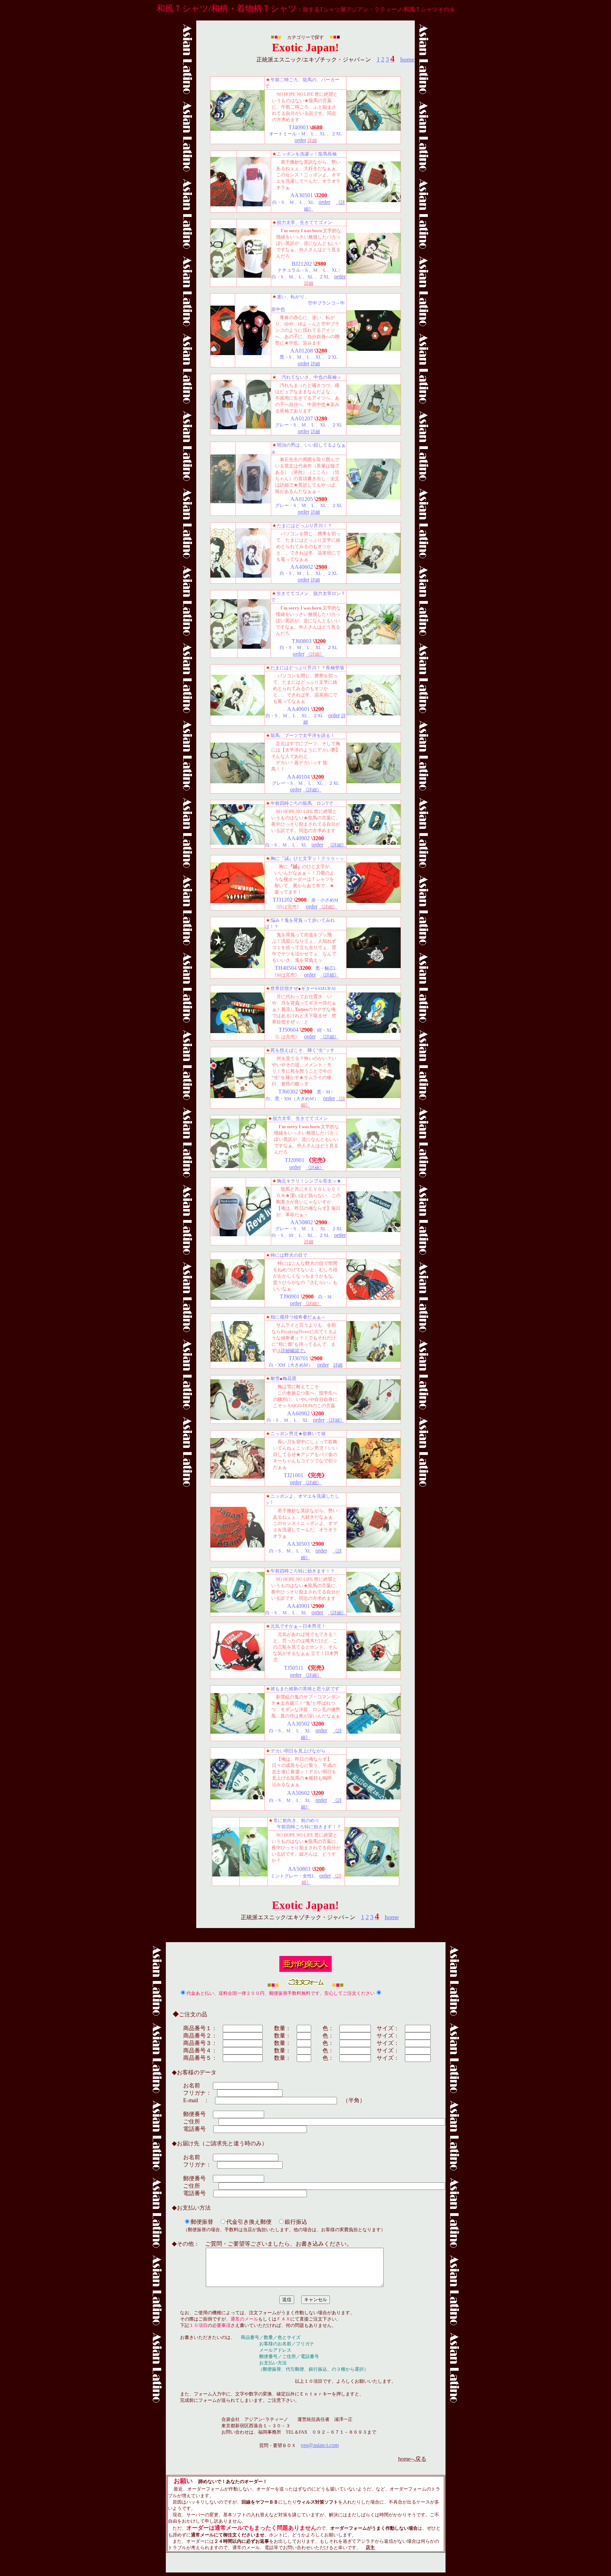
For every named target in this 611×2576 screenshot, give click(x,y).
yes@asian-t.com (320, 2445)
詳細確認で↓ (293, 1351)
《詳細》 (312, 790)
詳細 (315, 364)
